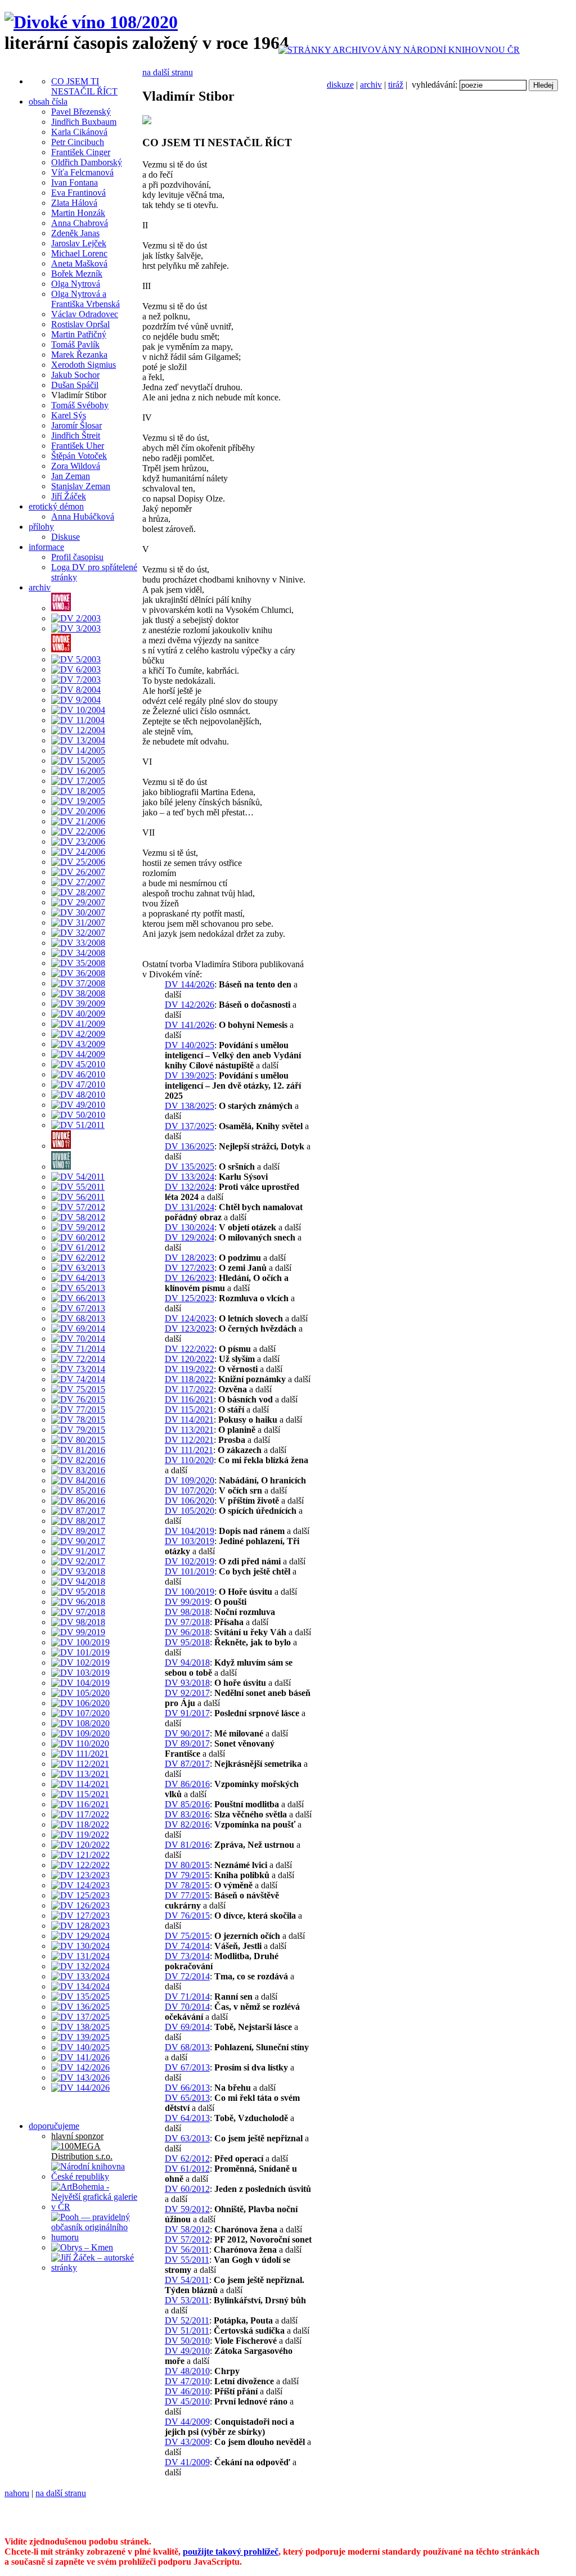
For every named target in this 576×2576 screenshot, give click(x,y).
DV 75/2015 (187, 1936)
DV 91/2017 (187, 1713)
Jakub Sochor (75, 375)
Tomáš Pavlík (75, 344)
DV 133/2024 (190, 1177)
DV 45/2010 (187, 2401)
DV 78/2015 (187, 1885)
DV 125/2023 (190, 1298)
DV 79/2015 (187, 1875)
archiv (371, 85)
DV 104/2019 (190, 1531)
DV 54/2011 (187, 2280)
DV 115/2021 (189, 1409)
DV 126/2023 (190, 1278)
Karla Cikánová (79, 132)
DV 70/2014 (187, 2007)
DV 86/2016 (187, 1784)
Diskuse (66, 537)
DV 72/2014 (187, 1976)
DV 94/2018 (187, 1663)
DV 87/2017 (187, 1764)
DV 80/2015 (187, 1865)
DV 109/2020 (190, 1480)
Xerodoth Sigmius (84, 365)
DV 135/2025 (190, 1167)
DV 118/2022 (189, 1379)
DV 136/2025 (190, 1146)
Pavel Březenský (81, 112)
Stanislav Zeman (81, 486)
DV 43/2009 (187, 2442)
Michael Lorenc (79, 253)
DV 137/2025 (190, 1126)
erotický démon (56, 506)
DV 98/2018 (187, 1612)
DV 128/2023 (190, 1258)
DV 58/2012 (187, 2229)
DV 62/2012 (187, 2158)
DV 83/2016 (187, 1814)
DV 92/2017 (187, 1693)
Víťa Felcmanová (82, 172)
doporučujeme (54, 2126)
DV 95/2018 (187, 1642)
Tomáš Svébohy (80, 405)
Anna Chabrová (80, 223)
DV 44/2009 (187, 2422)
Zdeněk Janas (75, 233)
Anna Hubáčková (83, 516)
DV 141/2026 (190, 1025)
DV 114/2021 (189, 1420)
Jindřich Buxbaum (84, 122)
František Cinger (81, 152)
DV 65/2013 (187, 2098)
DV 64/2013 (187, 2118)
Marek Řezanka (79, 355)
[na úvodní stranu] (91, 22)
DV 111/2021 (189, 1450)
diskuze (340, 85)
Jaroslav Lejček (79, 243)
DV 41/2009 (187, 2462)
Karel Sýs (69, 415)
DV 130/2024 (190, 1227)
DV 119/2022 (189, 1369)
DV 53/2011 (187, 2300)
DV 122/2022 (190, 1349)
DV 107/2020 (190, 1490)
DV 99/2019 (187, 1602)
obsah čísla (48, 101)
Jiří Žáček (69, 496)
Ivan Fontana (75, 182)
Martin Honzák (78, 213)
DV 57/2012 (187, 2239)
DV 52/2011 (187, 2320)
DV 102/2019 (190, 1561)
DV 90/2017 (187, 1733)
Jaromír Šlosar (76, 425)
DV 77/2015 (187, 1895)
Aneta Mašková (79, 263)
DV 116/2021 (189, 1399)
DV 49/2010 (187, 2351)
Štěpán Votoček (79, 456)
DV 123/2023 (190, 1328)
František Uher (78, 446)
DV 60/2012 (187, 2189)
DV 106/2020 (190, 1501)
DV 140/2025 (190, 1045)
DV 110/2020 (189, 1460)
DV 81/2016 (187, 1845)
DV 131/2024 (190, 1207)
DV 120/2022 (190, 1359)
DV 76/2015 (187, 1916)
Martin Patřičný (79, 334)
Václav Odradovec (85, 314)
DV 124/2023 (190, 1318)
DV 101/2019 (190, 1571)
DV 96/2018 (187, 1632)
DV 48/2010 (187, 2371)
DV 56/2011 (187, 2250)
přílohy (41, 527)
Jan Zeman (71, 476)
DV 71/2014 (187, 1997)
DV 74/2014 (187, 1946)
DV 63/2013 (187, 2138)
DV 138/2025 (190, 1106)
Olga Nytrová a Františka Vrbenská (85, 299)
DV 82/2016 (187, 1824)
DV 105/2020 (190, 1511)
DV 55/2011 (187, 2260)
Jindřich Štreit (76, 436)
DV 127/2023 (190, 1268)
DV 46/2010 (187, 2391)
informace (46, 547)
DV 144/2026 (190, 984)
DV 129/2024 (190, 1237)
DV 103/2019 (190, 1541)
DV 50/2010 (187, 2341)
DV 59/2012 (187, 2209)
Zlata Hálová (74, 203)
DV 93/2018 (187, 1683)
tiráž (396, 85)
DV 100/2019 (190, 1592)
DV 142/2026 (190, 1005)
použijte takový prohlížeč (231, 2552)
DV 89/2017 (187, 1743)
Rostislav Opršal (80, 324)
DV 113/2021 (189, 1430)
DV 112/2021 (189, 1440)
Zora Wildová (76, 466)
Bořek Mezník (77, 274)
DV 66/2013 (187, 2088)
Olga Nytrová (76, 284)
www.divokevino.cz (191, 2522)
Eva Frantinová (78, 193)
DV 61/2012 (187, 2169)
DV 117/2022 (189, 1389)
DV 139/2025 (190, 1075)
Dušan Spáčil (75, 385)
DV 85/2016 (187, 1804)
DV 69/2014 (187, 2027)
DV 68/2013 (187, 2047)
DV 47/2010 (187, 2381)
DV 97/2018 (187, 1622)
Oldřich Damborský (87, 162)
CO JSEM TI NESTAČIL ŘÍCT (84, 86)
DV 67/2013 (187, 2067)
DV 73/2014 (187, 1956)
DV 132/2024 (190, 1187)
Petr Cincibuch (78, 142)
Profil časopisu (77, 557)
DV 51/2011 (187, 2331)
